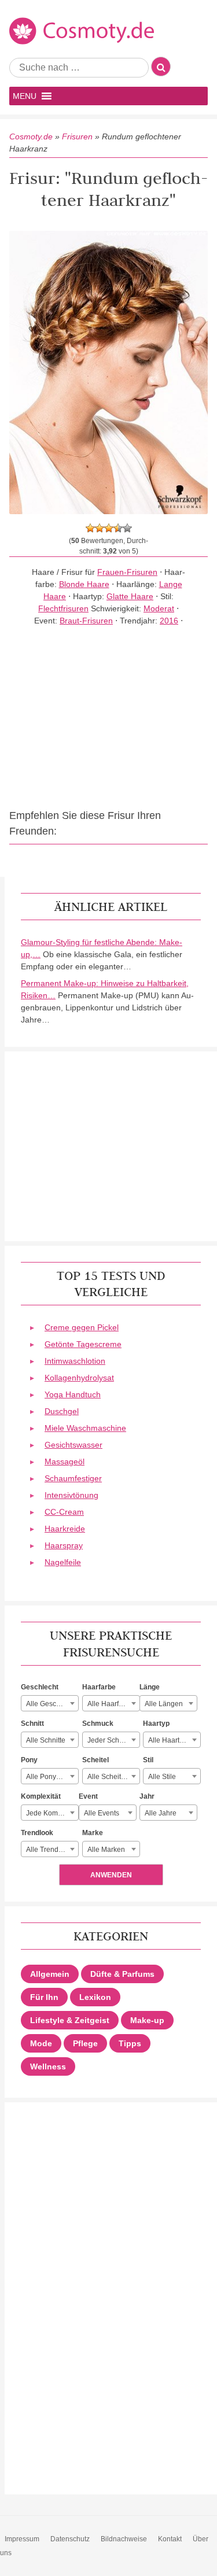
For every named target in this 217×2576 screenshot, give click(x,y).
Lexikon (95, 1997)
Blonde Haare (84, 584)
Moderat (159, 608)
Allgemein (50, 1974)
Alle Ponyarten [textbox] (49, 1777)
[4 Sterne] (118, 528)
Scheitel (95, 1760)
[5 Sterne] (127, 528)
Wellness (48, 2066)
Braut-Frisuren (86, 621)
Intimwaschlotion (75, 1361)
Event (88, 1796)
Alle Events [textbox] (102, 1813)
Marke (93, 1833)
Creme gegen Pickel (82, 1327)
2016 (169, 621)
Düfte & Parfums (122, 1974)
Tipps (130, 2043)
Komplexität (41, 1796)
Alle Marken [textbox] (106, 1850)
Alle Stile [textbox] (162, 1777)
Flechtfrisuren (63, 608)
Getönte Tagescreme (83, 1344)
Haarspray (64, 1545)
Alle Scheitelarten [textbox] (113, 1777)
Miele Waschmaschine (85, 1428)
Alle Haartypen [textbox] (172, 1740)
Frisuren (77, 136)
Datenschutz (70, 2539)
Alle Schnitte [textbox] (46, 1740)
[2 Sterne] (100, 528)
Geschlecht (40, 1687)
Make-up (147, 2020)
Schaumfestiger (73, 1478)
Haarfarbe (99, 1687)
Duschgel (62, 1411)
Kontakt (170, 2539)
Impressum (22, 2539)
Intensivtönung (71, 1495)
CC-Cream (64, 1512)
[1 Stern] (90, 528)
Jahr (147, 1796)
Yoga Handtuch (73, 1394)
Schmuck (98, 1724)
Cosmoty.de (31, 136)
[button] (25, 96)
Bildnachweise (124, 2539)
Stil (148, 1760)
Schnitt (32, 1724)
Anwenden (111, 1875)
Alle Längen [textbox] (164, 1704)
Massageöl (65, 1462)
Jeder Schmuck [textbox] (112, 1740)
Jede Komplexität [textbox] (52, 1813)
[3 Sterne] (109, 528)
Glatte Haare (130, 596)
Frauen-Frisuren (127, 572)
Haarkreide (65, 1529)
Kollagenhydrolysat (79, 1378)
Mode (41, 2043)
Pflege (85, 2043)
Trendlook (37, 1833)
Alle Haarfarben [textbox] (112, 1704)
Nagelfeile (63, 1562)
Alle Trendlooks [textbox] (51, 1850)
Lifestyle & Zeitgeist (70, 2020)
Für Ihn (44, 1997)
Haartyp (156, 1724)
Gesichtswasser (73, 1445)
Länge (150, 1687)
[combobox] (50, 1703)
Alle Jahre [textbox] (161, 1813)
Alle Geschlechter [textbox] (52, 1704)
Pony (29, 1760)
